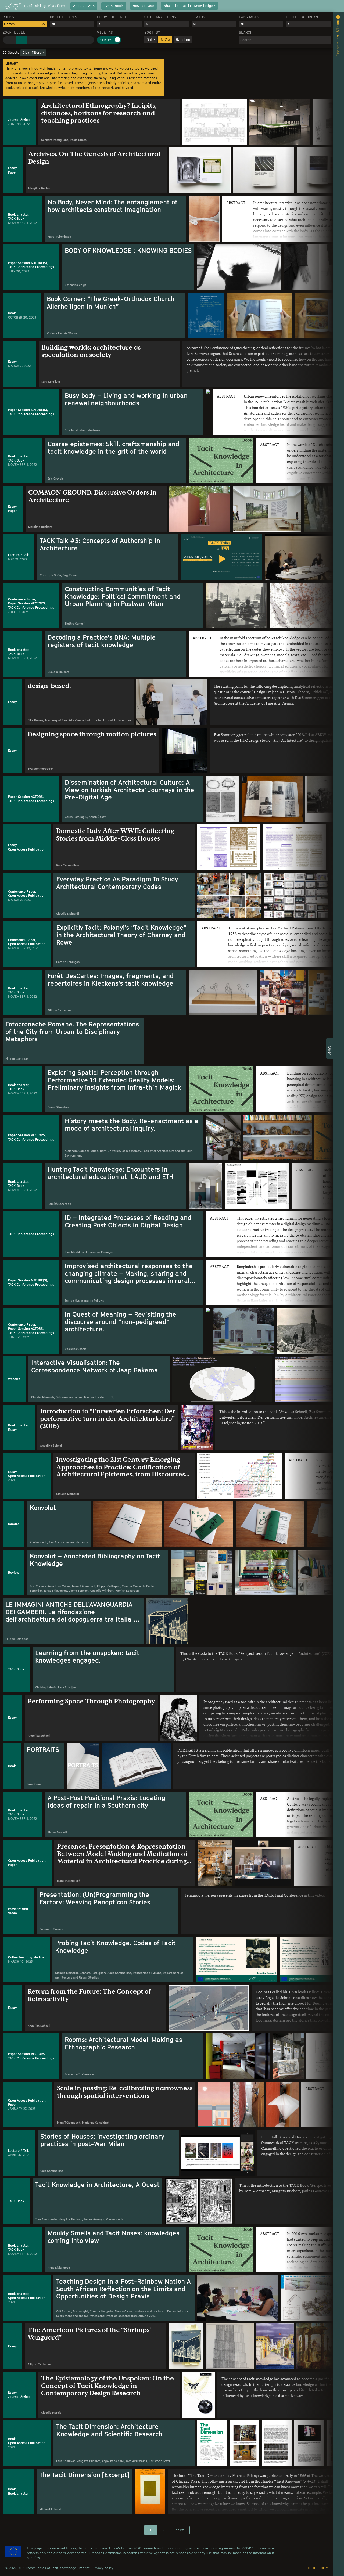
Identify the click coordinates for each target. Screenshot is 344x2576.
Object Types (64, 17)
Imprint (84, 2568)
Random (183, 40)
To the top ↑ (318, 2568)
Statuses (201, 17)
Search (246, 32)
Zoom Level (14, 32)
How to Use (144, 6)
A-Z (165, 40)
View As (105, 32)
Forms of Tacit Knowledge (113, 17)
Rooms (8, 17)
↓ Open (330, 1048)
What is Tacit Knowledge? (189, 6)
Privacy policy (103, 2568)
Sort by (152, 32)
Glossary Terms (160, 17)
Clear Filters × (33, 53)
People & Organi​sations (303, 17)
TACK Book (114, 6)
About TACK (84, 6)
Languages (249, 17)
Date (151, 40)
